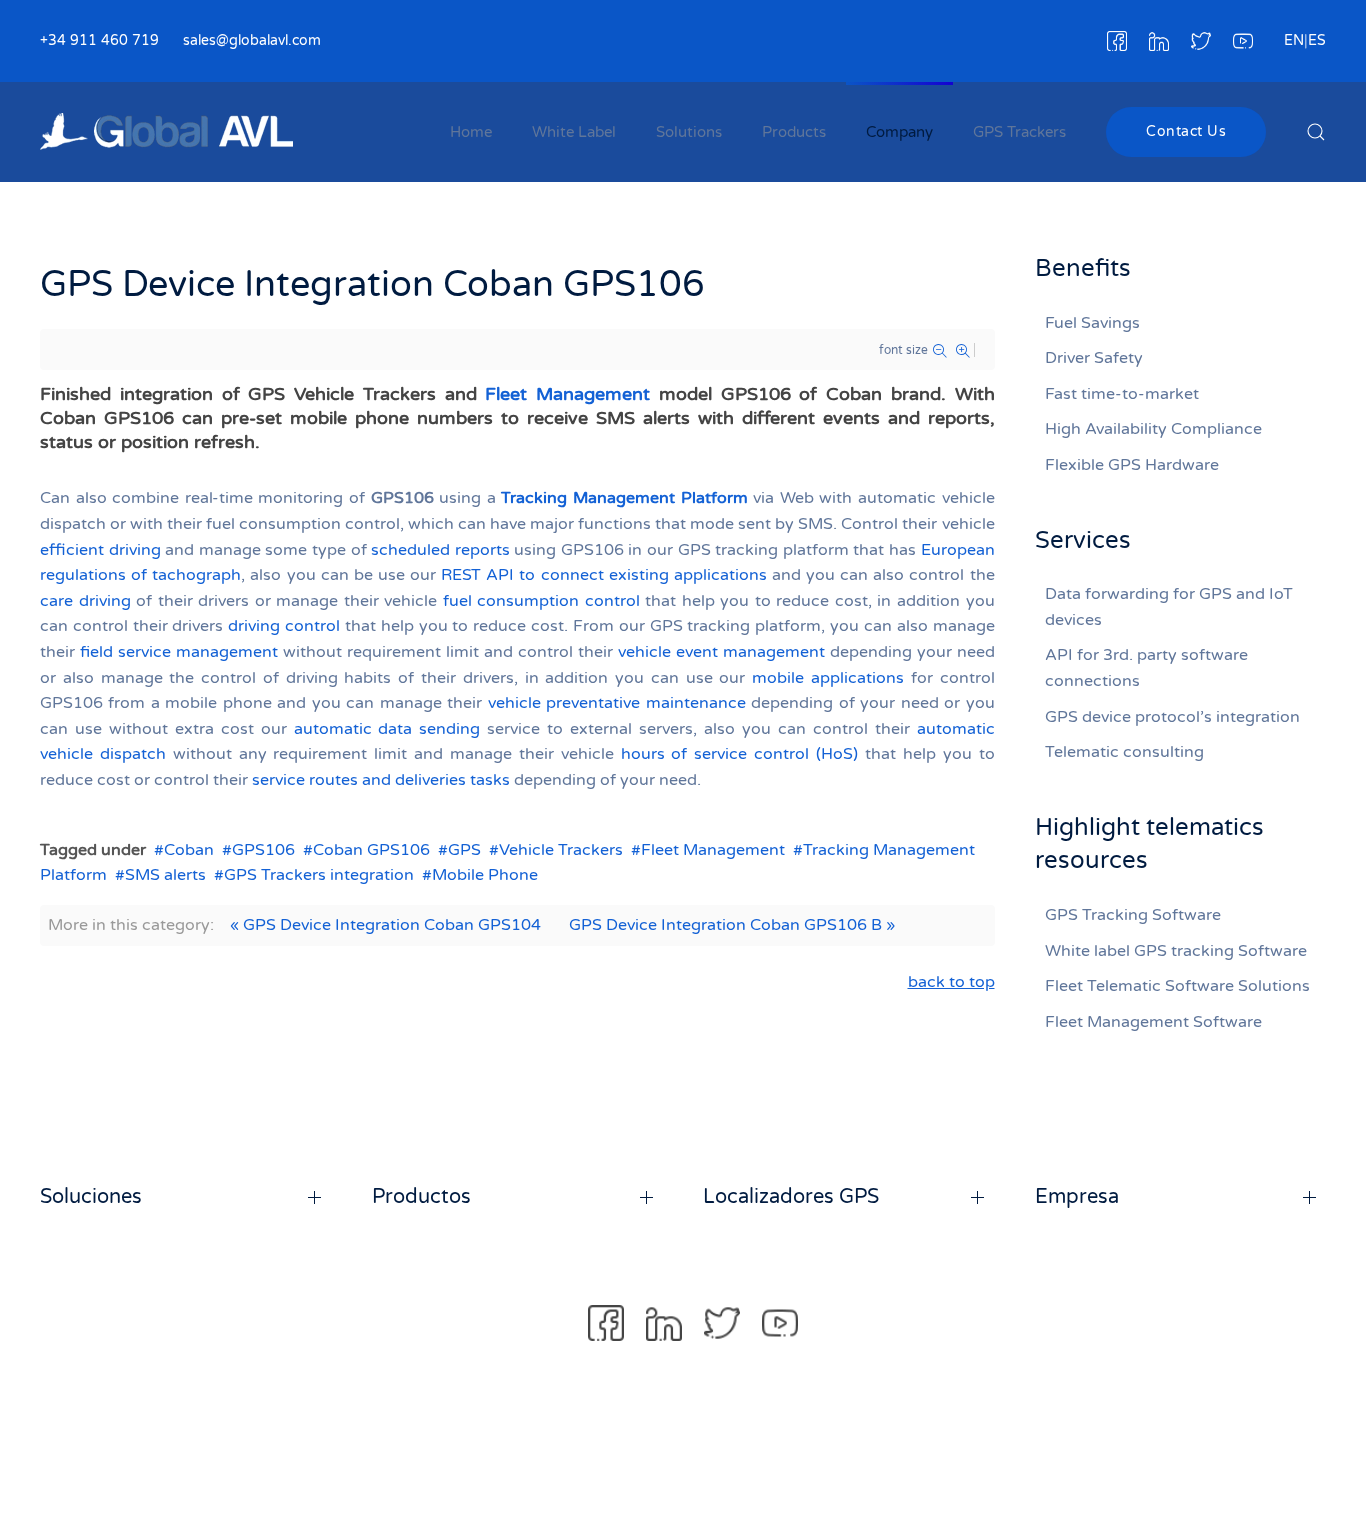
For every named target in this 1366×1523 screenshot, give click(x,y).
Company (899, 132)
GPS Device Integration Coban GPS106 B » (732, 925)
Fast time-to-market (1122, 394)
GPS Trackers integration (319, 875)
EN (1294, 40)
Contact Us (1186, 131)
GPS (464, 850)
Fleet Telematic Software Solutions (1177, 986)
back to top (951, 982)
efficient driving (100, 550)
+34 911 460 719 (99, 40)
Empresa (1077, 1197)
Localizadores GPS (791, 1197)
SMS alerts (165, 875)
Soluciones (91, 1197)
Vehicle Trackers (561, 850)
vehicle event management (721, 652)
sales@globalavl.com (252, 40)
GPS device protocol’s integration (1172, 717)
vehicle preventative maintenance (617, 703)
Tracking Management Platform (624, 498)
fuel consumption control (541, 601)
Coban (189, 850)
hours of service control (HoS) (739, 754)
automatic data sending (387, 729)
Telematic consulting (1124, 752)
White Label (574, 132)
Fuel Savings (1092, 323)
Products (794, 132)
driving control (284, 626)
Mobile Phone (485, 875)
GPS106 (263, 850)
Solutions (689, 132)
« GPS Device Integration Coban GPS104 (385, 925)
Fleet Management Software (1153, 1022)
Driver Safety (1094, 358)
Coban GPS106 (371, 850)
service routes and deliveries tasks (381, 780)
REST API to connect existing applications (606, 575)
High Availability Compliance (1153, 429)
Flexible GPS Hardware (1132, 465)
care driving (85, 601)
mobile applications (828, 678)
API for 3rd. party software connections (1146, 668)
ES (1317, 40)
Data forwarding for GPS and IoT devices (1169, 607)
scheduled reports (440, 550)
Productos (421, 1197)
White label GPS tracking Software (1176, 951)
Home (471, 132)
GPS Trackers (1019, 132)
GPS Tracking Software (1133, 915)
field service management (179, 652)
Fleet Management (567, 394)
